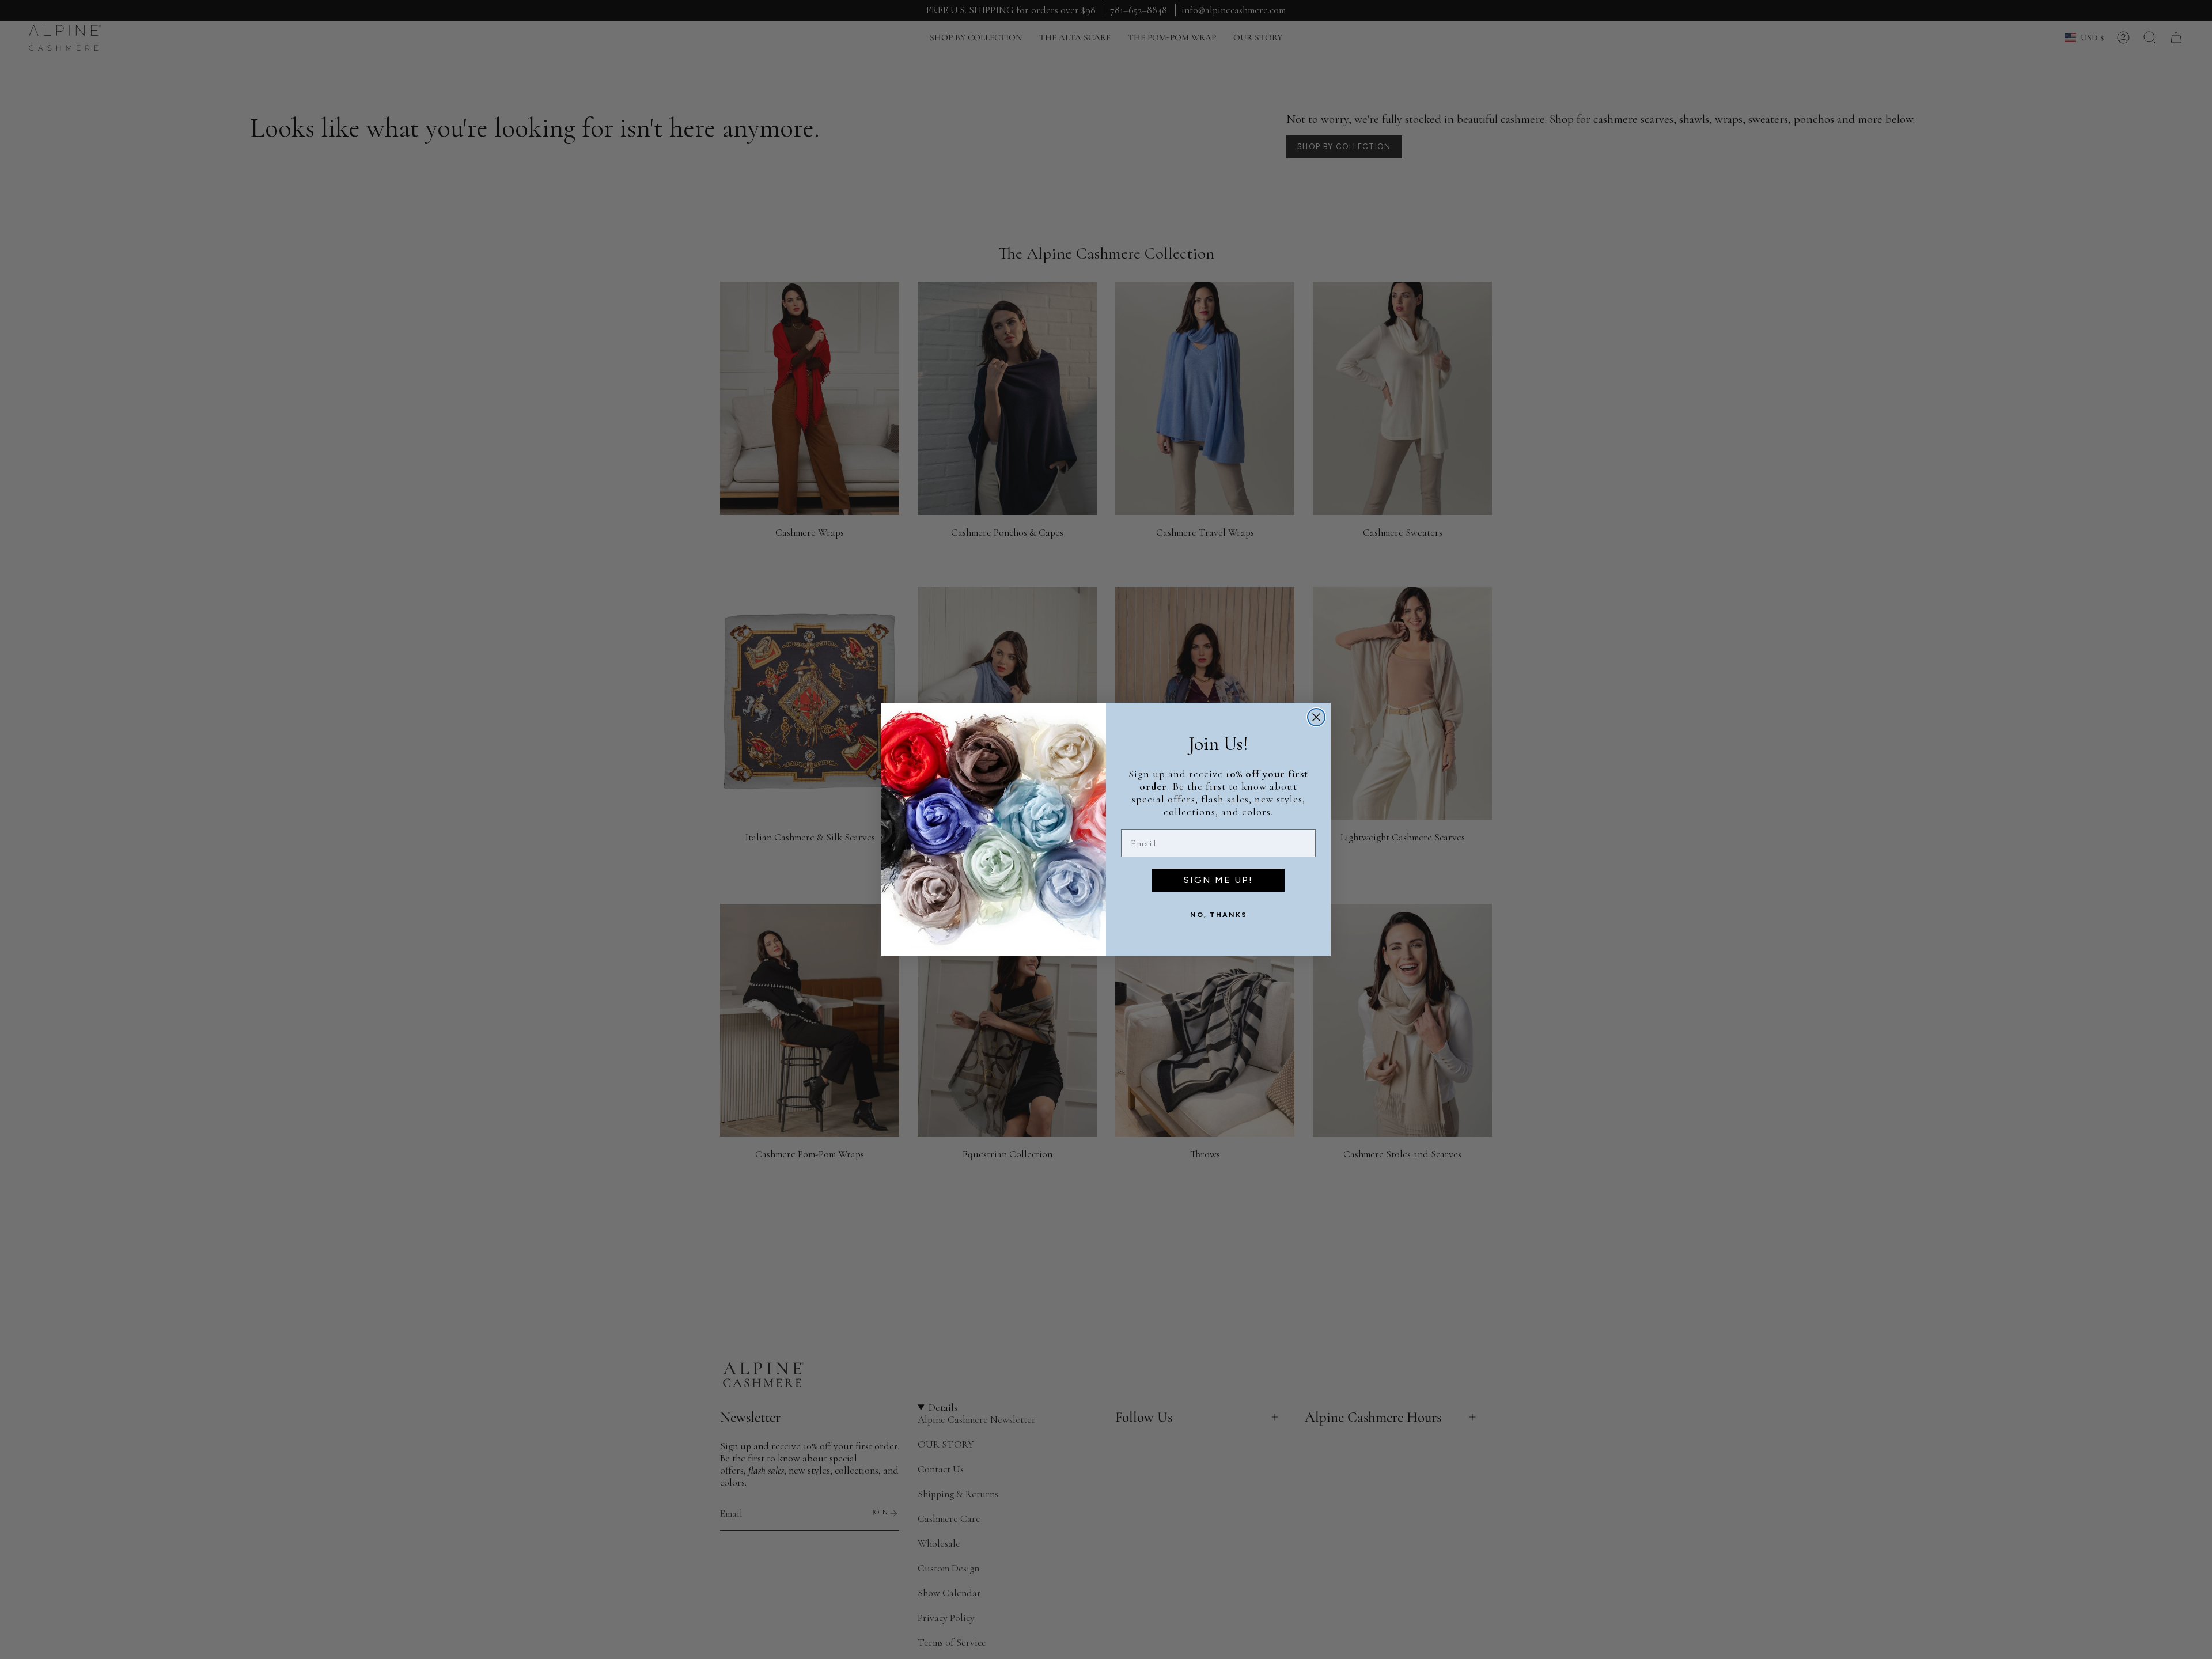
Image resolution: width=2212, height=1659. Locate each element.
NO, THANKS (1219, 915)
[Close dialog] (1316, 717)
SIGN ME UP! (1218, 880)
